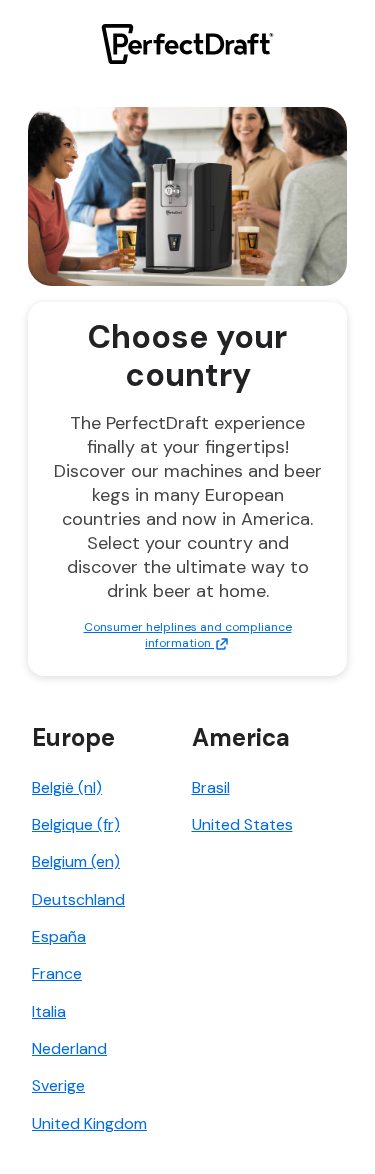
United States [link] (242, 824)
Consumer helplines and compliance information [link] (188, 635)
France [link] (57, 973)
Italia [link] (49, 1011)
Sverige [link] (58, 1085)
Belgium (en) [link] (76, 861)
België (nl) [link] (67, 787)
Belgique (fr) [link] (76, 824)
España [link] (59, 936)
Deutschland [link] (78, 899)
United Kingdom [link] (89, 1123)
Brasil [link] (211, 787)
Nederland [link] (69, 1048)
